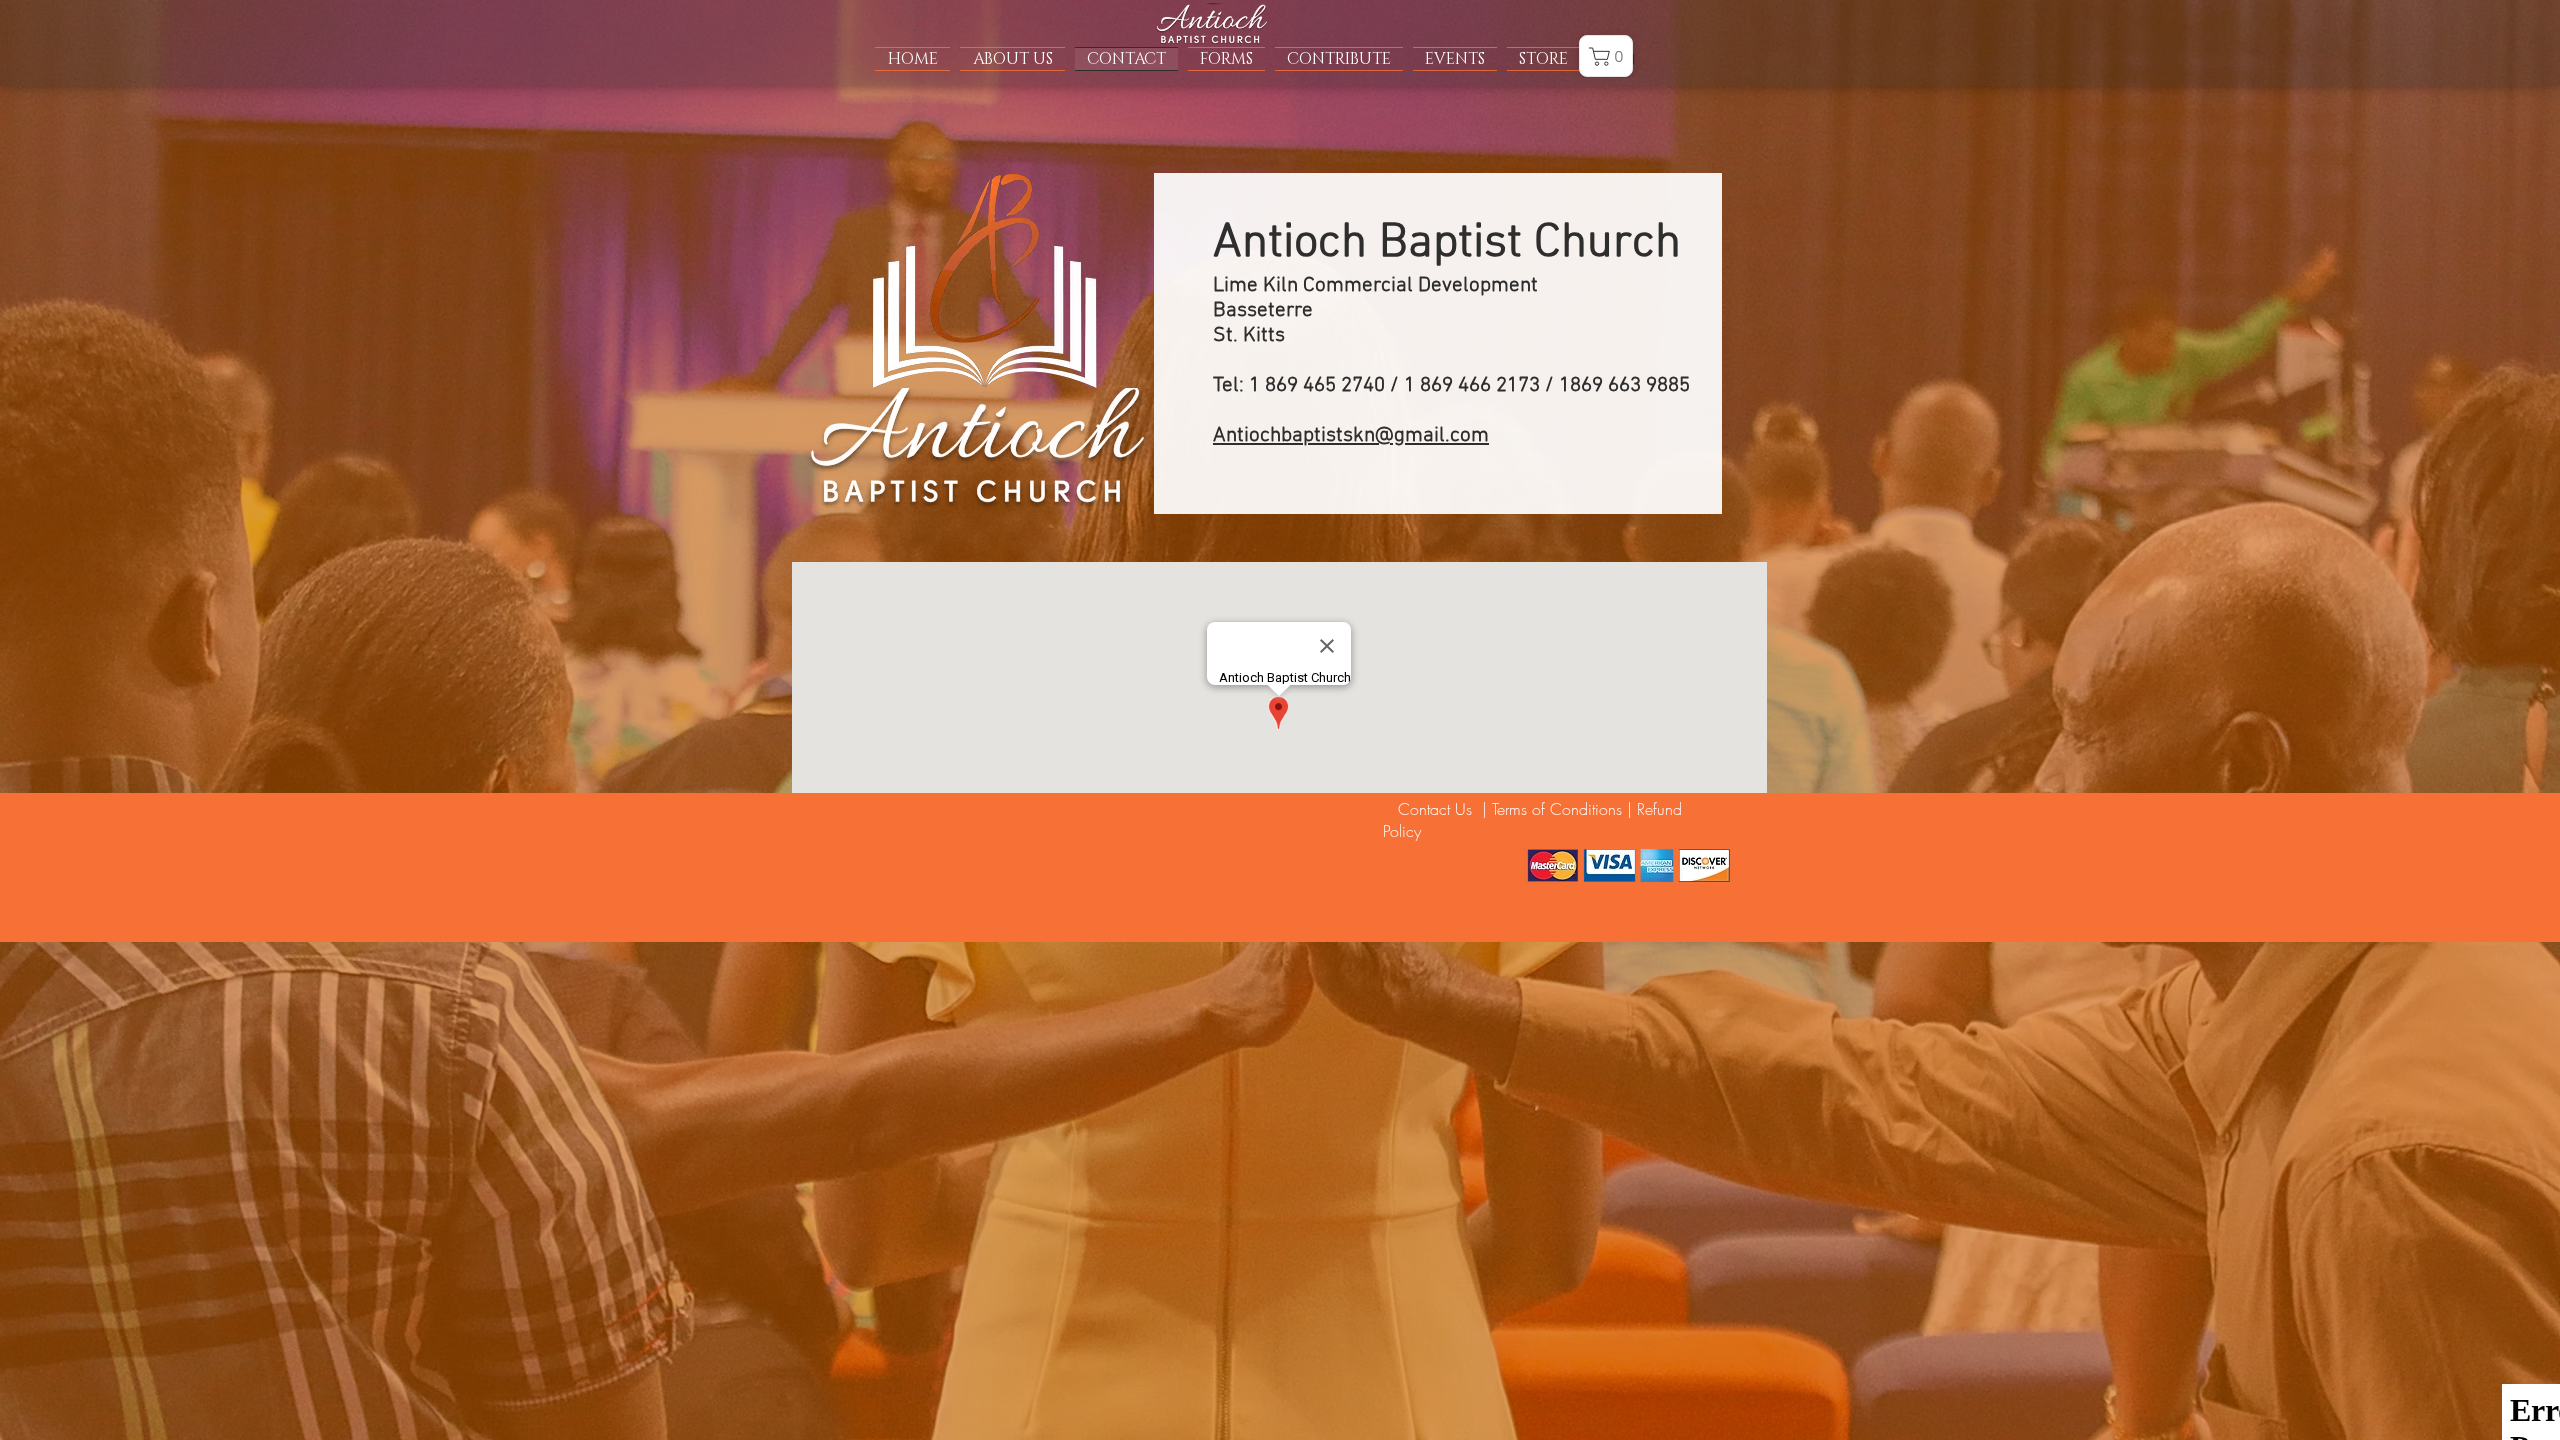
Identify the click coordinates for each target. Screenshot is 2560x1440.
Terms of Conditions (1557, 809)
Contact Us (1430, 809)
